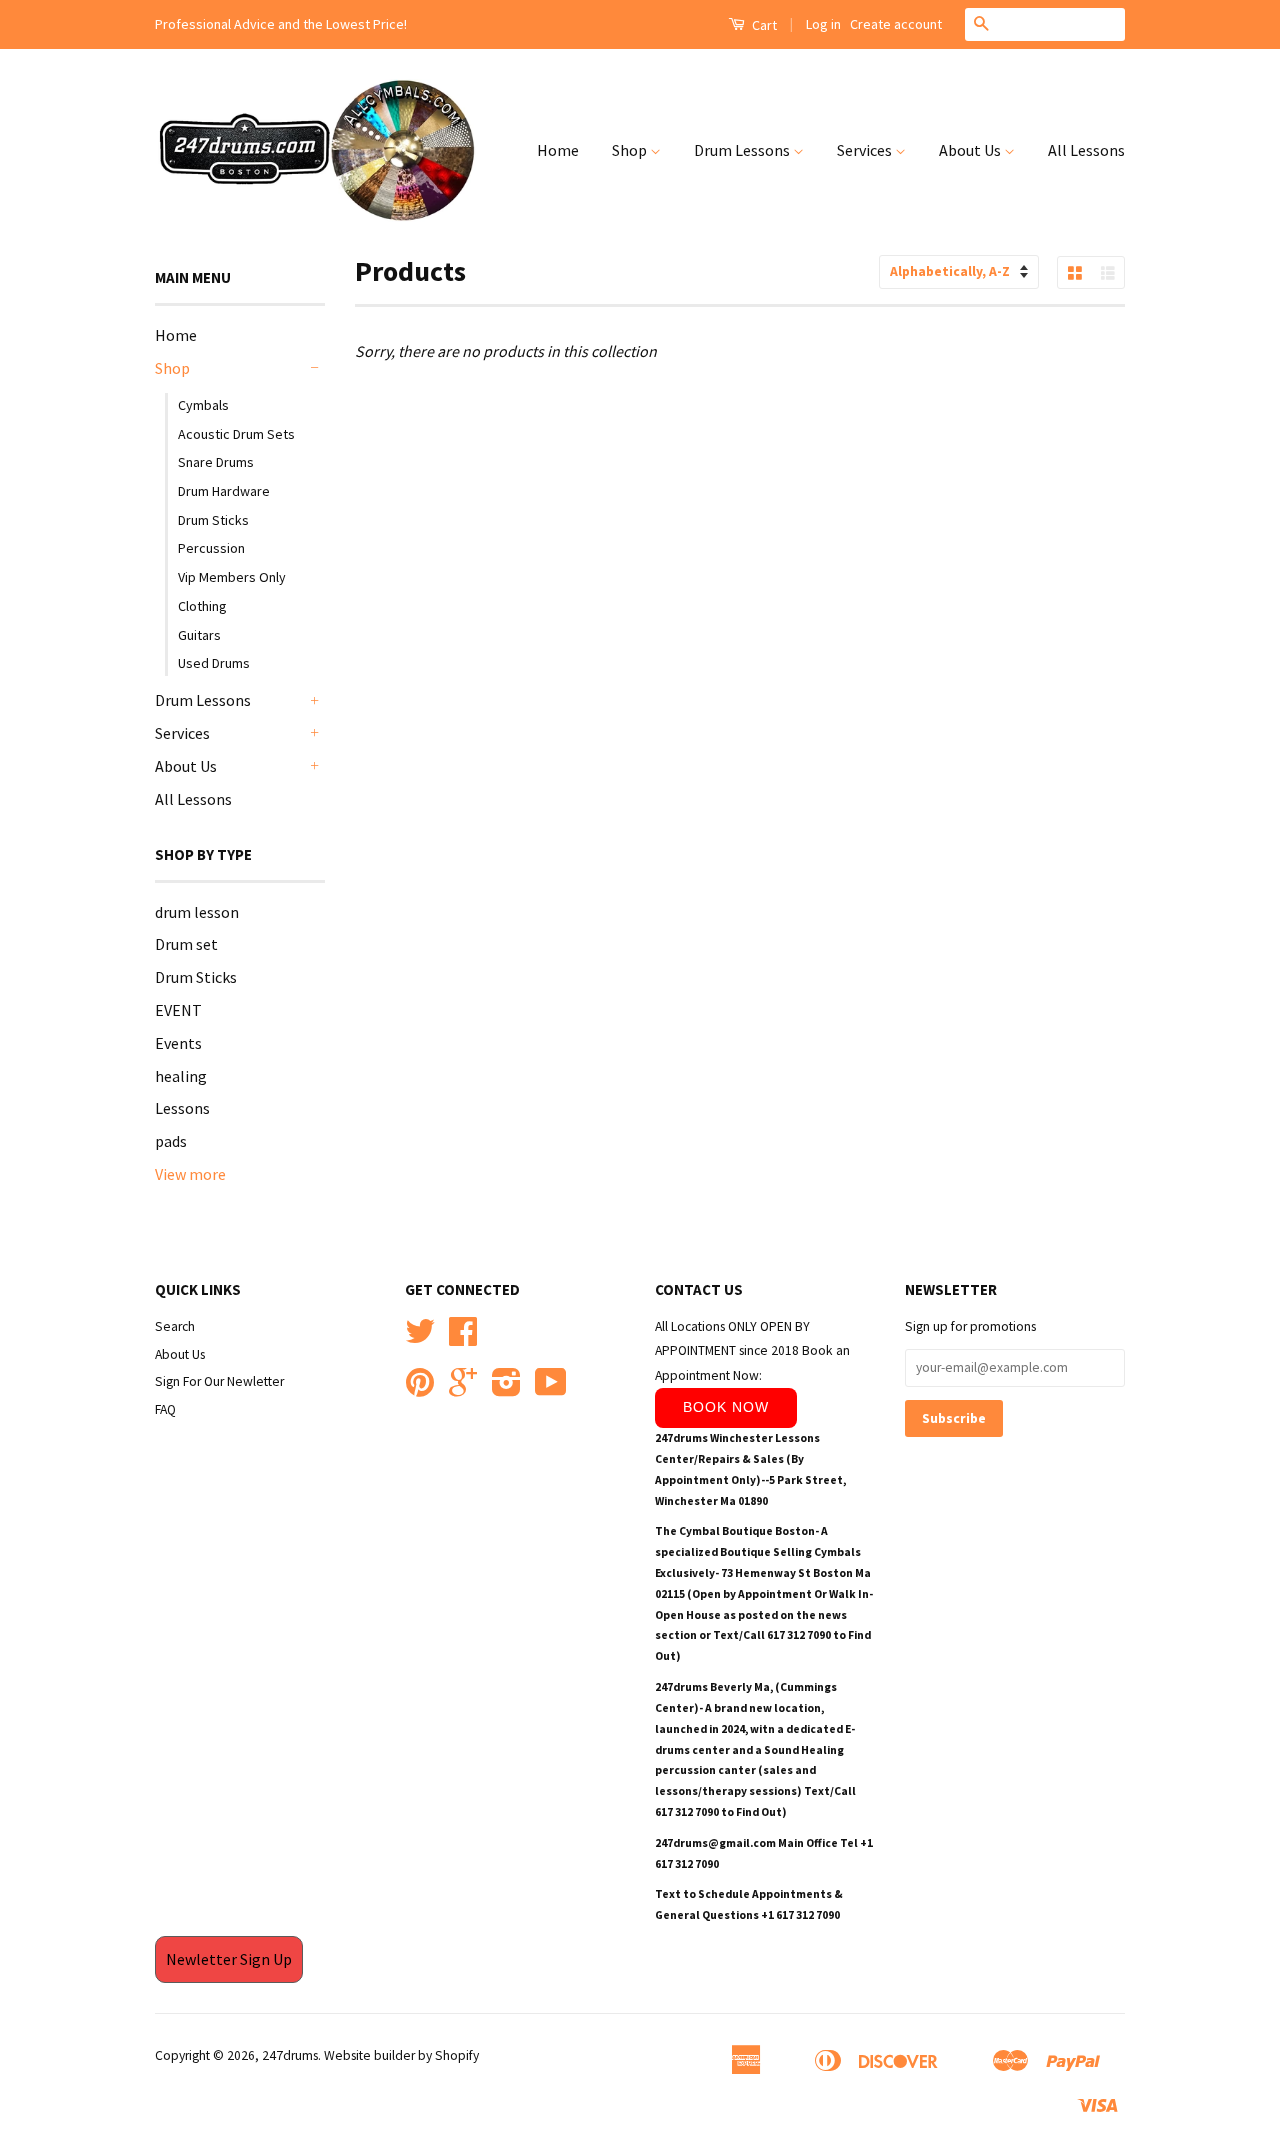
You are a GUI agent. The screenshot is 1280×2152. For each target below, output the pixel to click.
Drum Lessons (743, 150)
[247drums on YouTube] (551, 1389)
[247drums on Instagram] (506, 1389)
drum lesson (197, 912)
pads (171, 1141)
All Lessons (1086, 150)
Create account (896, 24)
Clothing (202, 606)
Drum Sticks (213, 520)
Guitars (199, 635)
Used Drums (214, 663)
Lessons (182, 1108)
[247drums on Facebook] (463, 1338)
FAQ (165, 1409)
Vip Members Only (232, 577)
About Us (971, 150)
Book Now (726, 1407)
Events (178, 1043)
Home (558, 150)
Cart (763, 25)
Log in (823, 24)
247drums (290, 2055)
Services (866, 150)
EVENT (178, 1010)
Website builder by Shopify (401, 2055)
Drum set (186, 944)
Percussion (211, 548)
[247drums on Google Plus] (463, 1389)
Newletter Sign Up (229, 1959)
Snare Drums (216, 462)
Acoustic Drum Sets (236, 434)
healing (181, 1076)
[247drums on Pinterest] (420, 1389)
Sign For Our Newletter (219, 1381)
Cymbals (203, 405)
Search (175, 1326)
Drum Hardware (224, 491)
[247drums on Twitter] (420, 1338)
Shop (631, 150)
